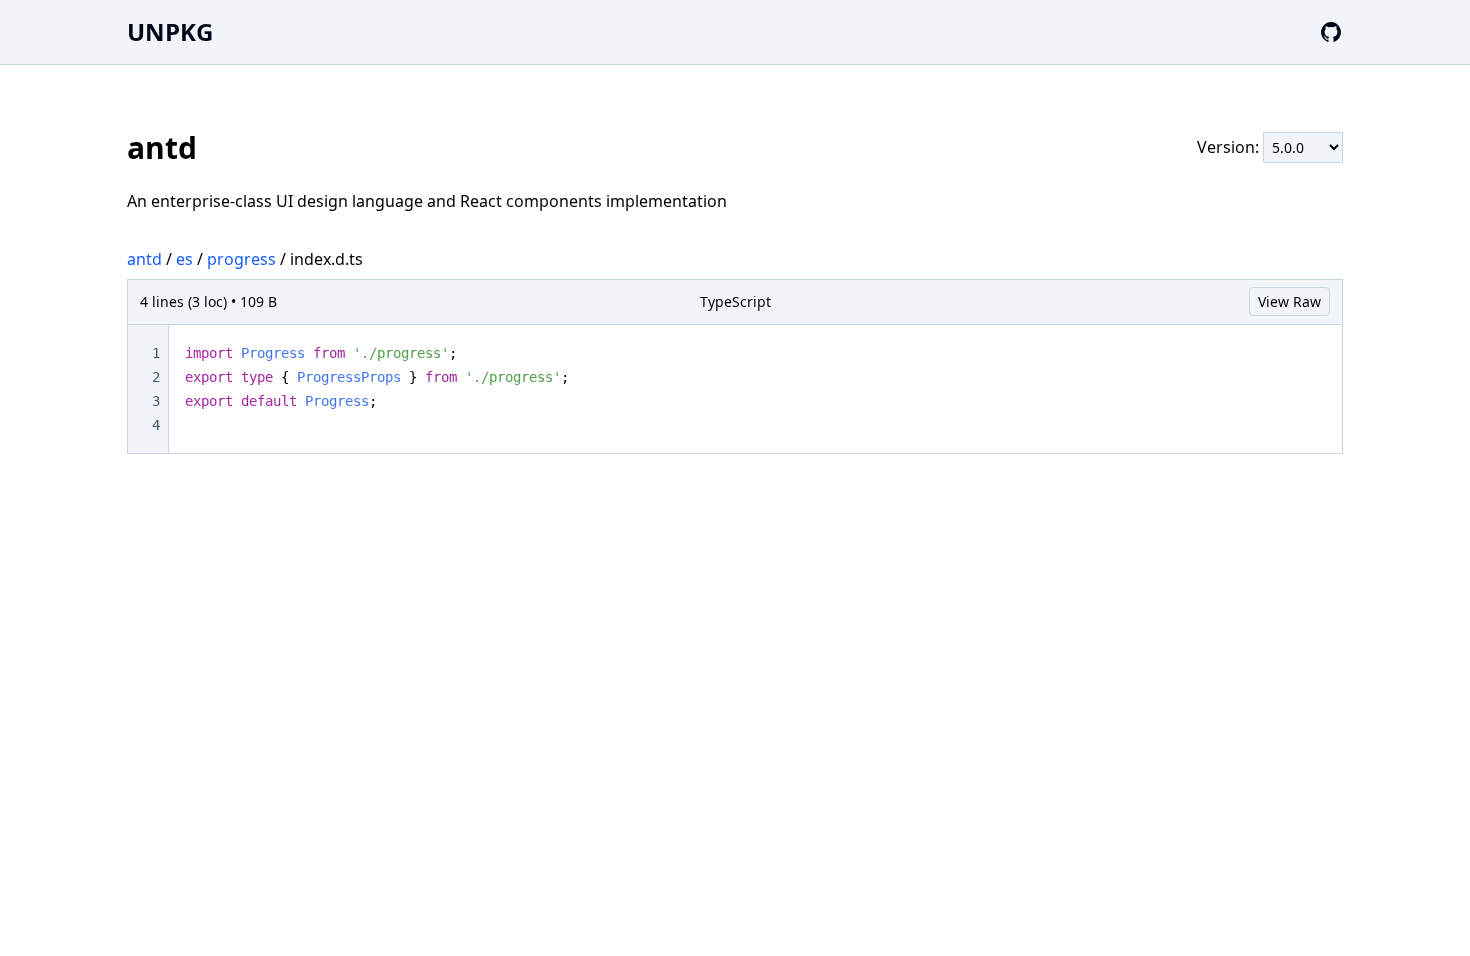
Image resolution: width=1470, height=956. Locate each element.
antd (144, 259)
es (184, 259)
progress (241, 259)
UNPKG (170, 31)
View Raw (1289, 301)
